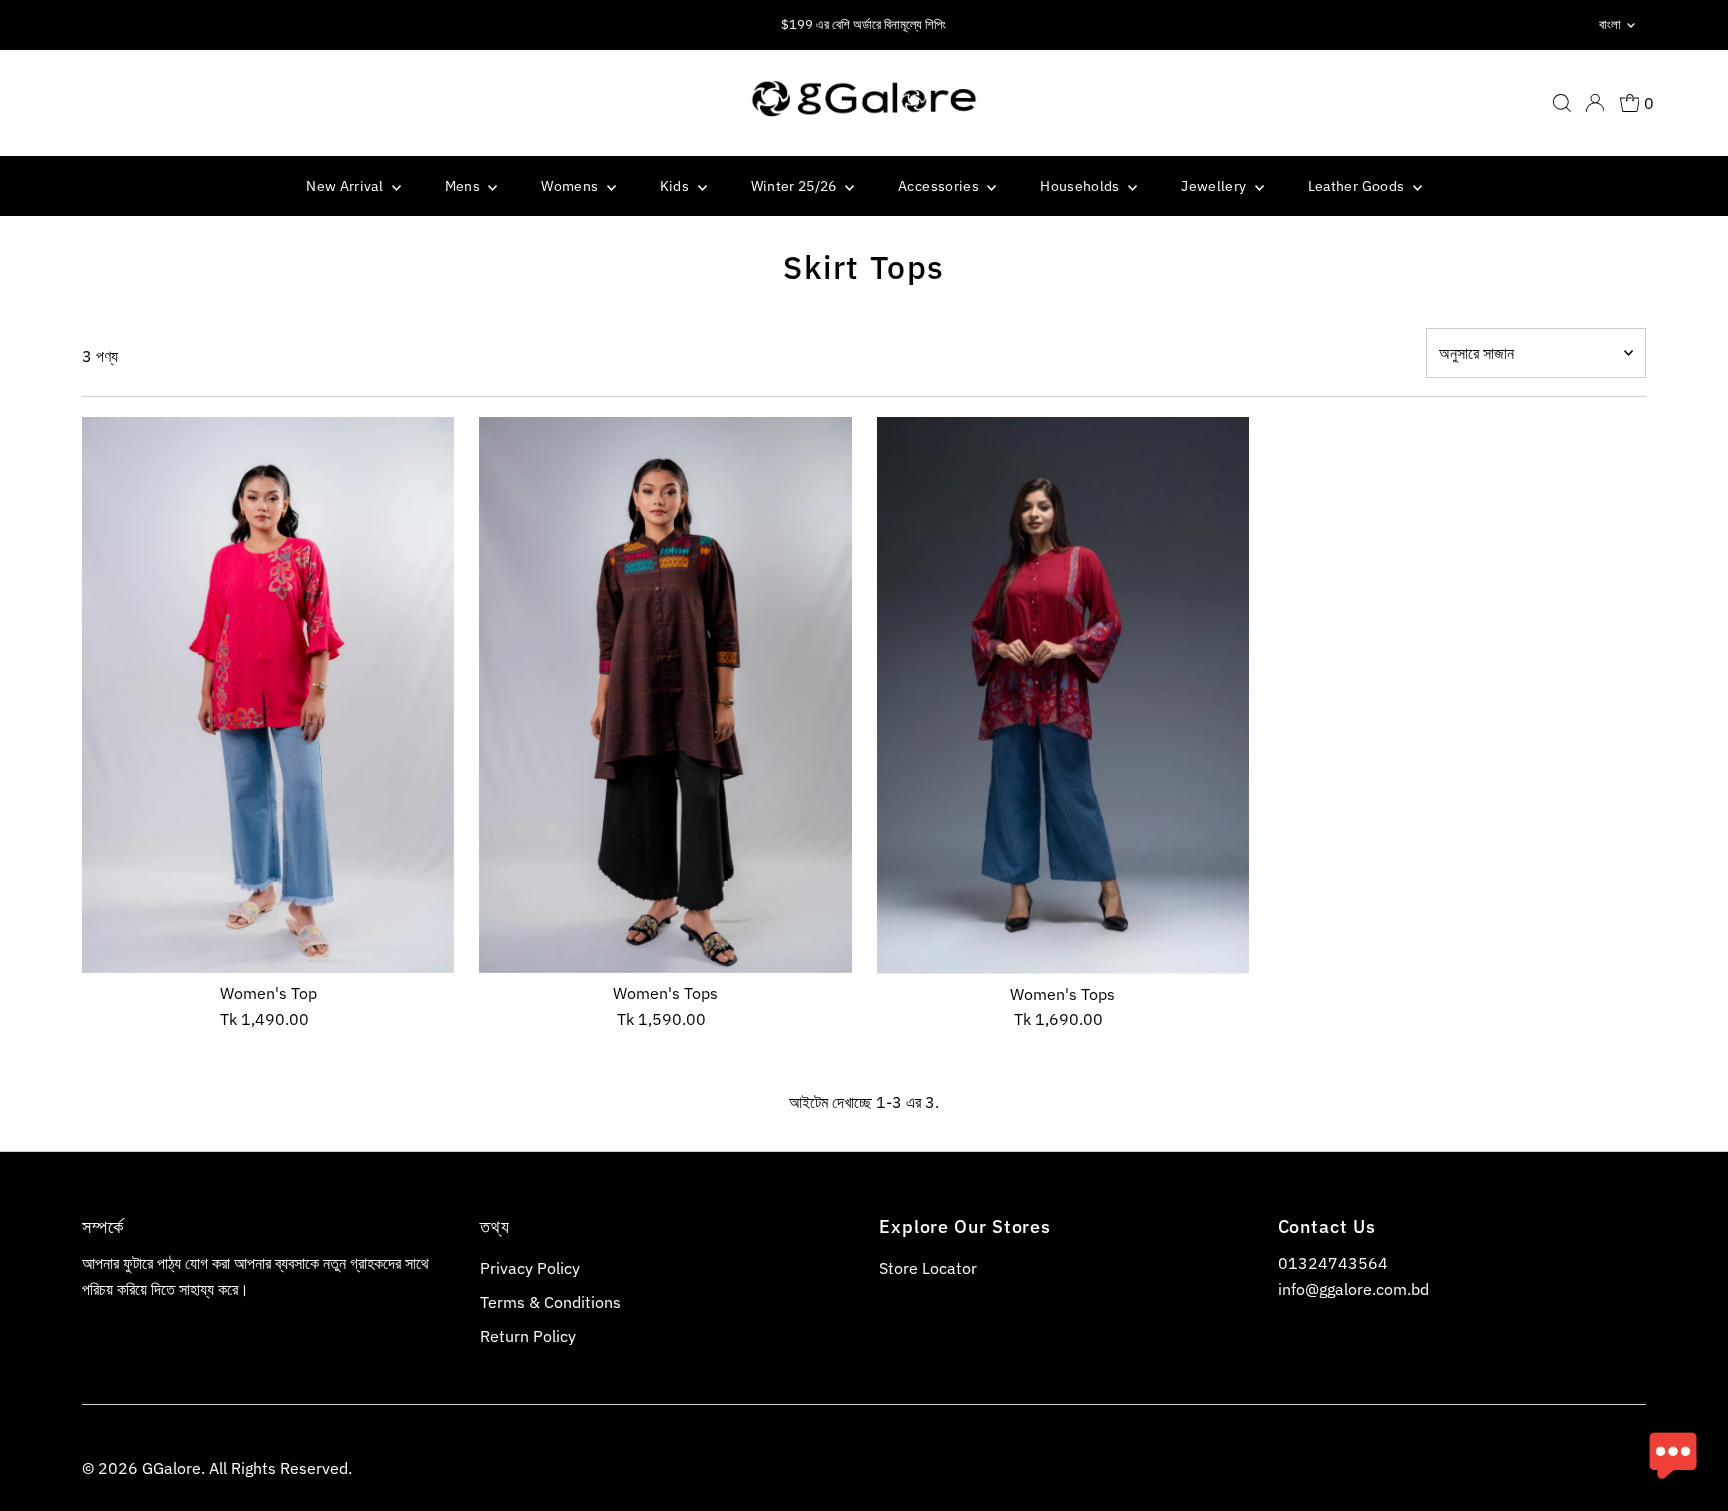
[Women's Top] (268, 695)
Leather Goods (1358, 186)
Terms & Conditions (550, 1302)
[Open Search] (1562, 103)
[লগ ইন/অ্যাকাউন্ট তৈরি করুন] (1595, 103)
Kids (676, 186)
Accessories (940, 186)
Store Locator (928, 1268)
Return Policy (528, 1336)
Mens (464, 186)
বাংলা (1610, 24)
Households (1081, 186)
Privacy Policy (530, 1268)
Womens (571, 186)
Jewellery (1215, 186)
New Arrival (346, 186)
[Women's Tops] (665, 695)
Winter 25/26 (796, 186)
